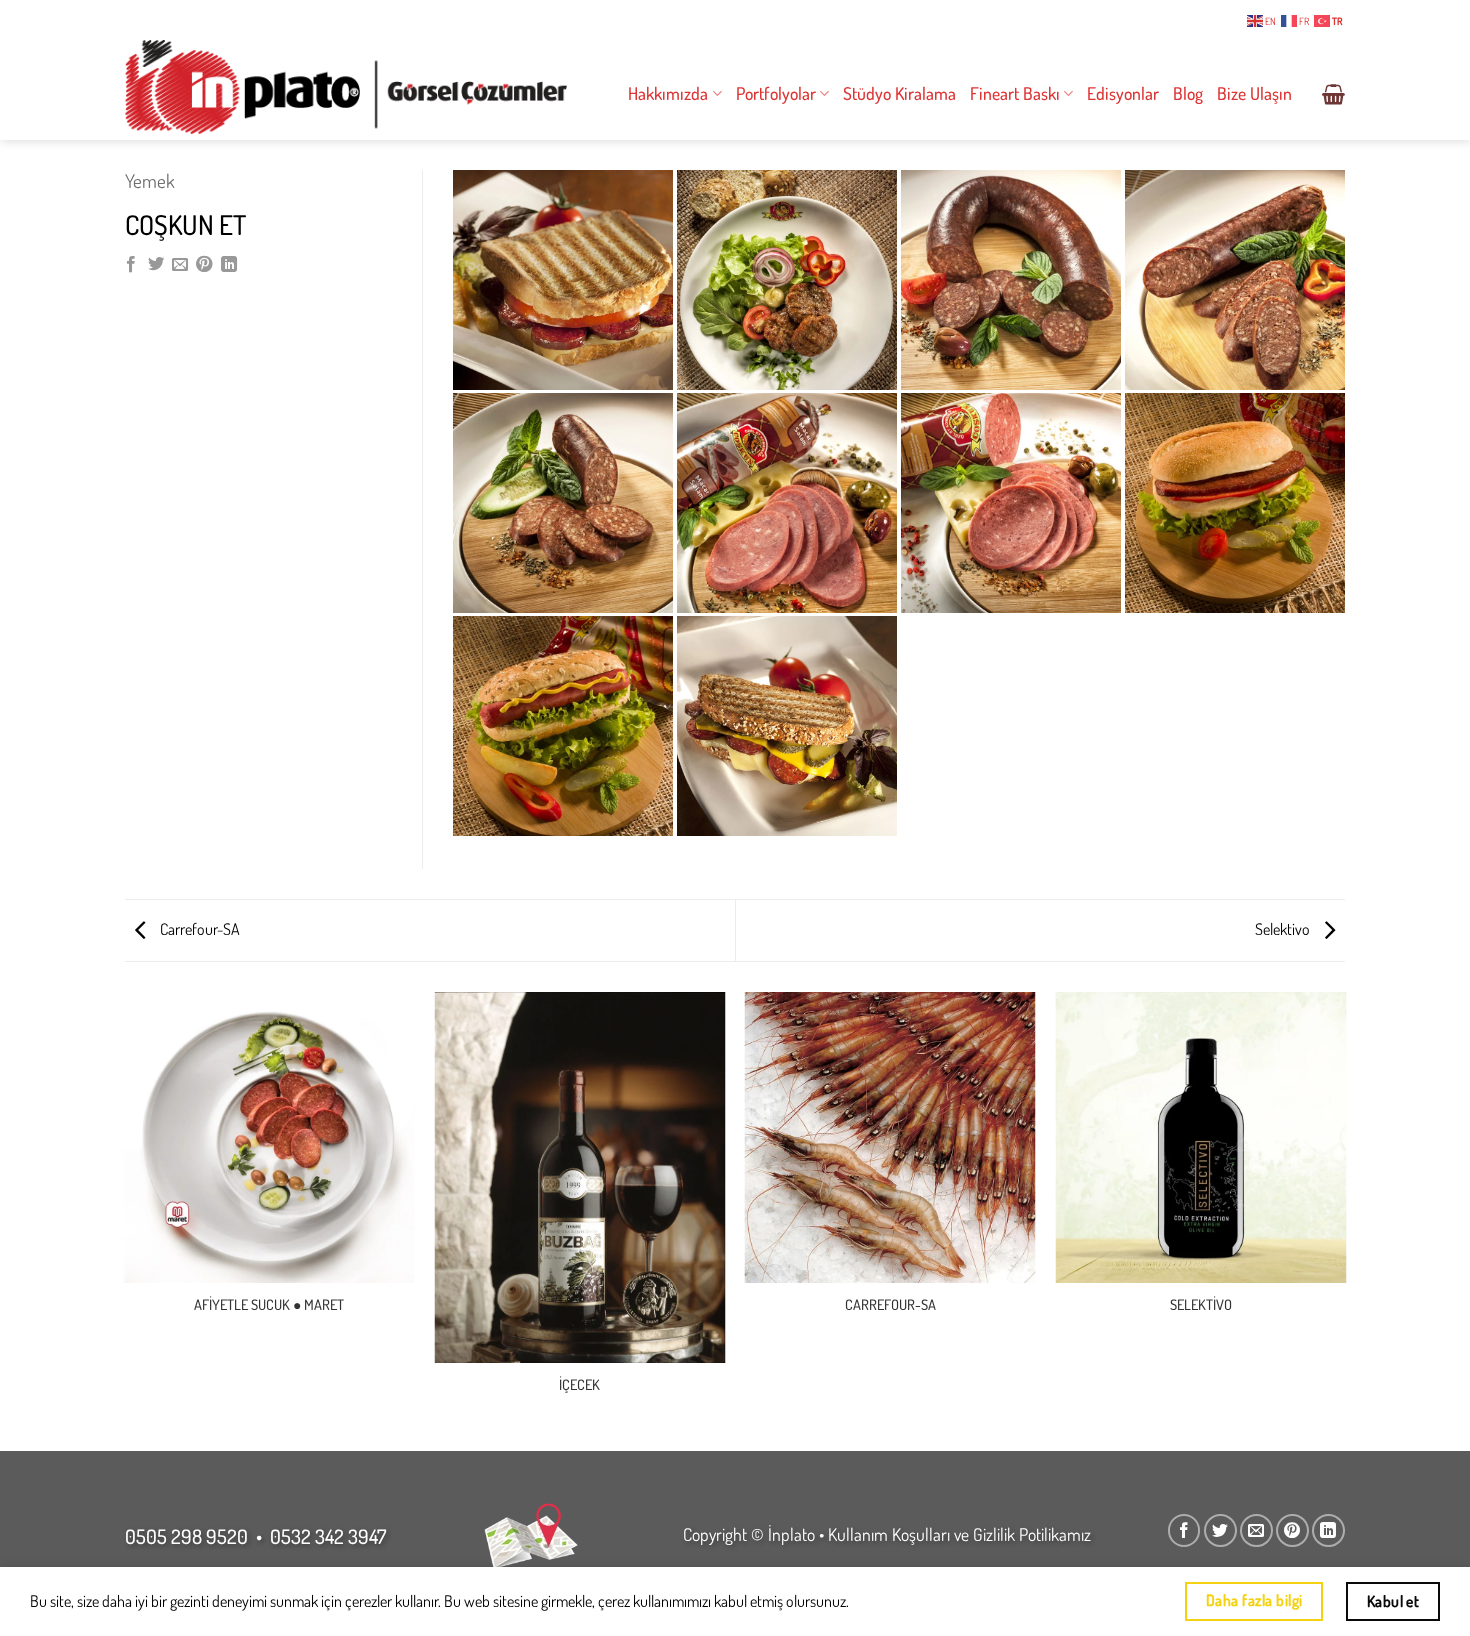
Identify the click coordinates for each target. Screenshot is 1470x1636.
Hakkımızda (668, 93)
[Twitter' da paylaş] (156, 265)
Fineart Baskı (1015, 93)
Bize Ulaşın (1254, 93)
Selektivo (1284, 929)
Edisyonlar (1123, 93)
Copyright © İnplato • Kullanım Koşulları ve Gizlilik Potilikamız (887, 1534)
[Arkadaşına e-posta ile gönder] (180, 265)
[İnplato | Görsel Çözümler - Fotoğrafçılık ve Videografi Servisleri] (346, 87)
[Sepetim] (1333, 94)
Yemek (150, 180)
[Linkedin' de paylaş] (229, 265)
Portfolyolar (776, 93)
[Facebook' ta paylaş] (131, 265)
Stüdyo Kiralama (899, 93)
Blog (1188, 93)
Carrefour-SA (198, 929)
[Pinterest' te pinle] (204, 265)
